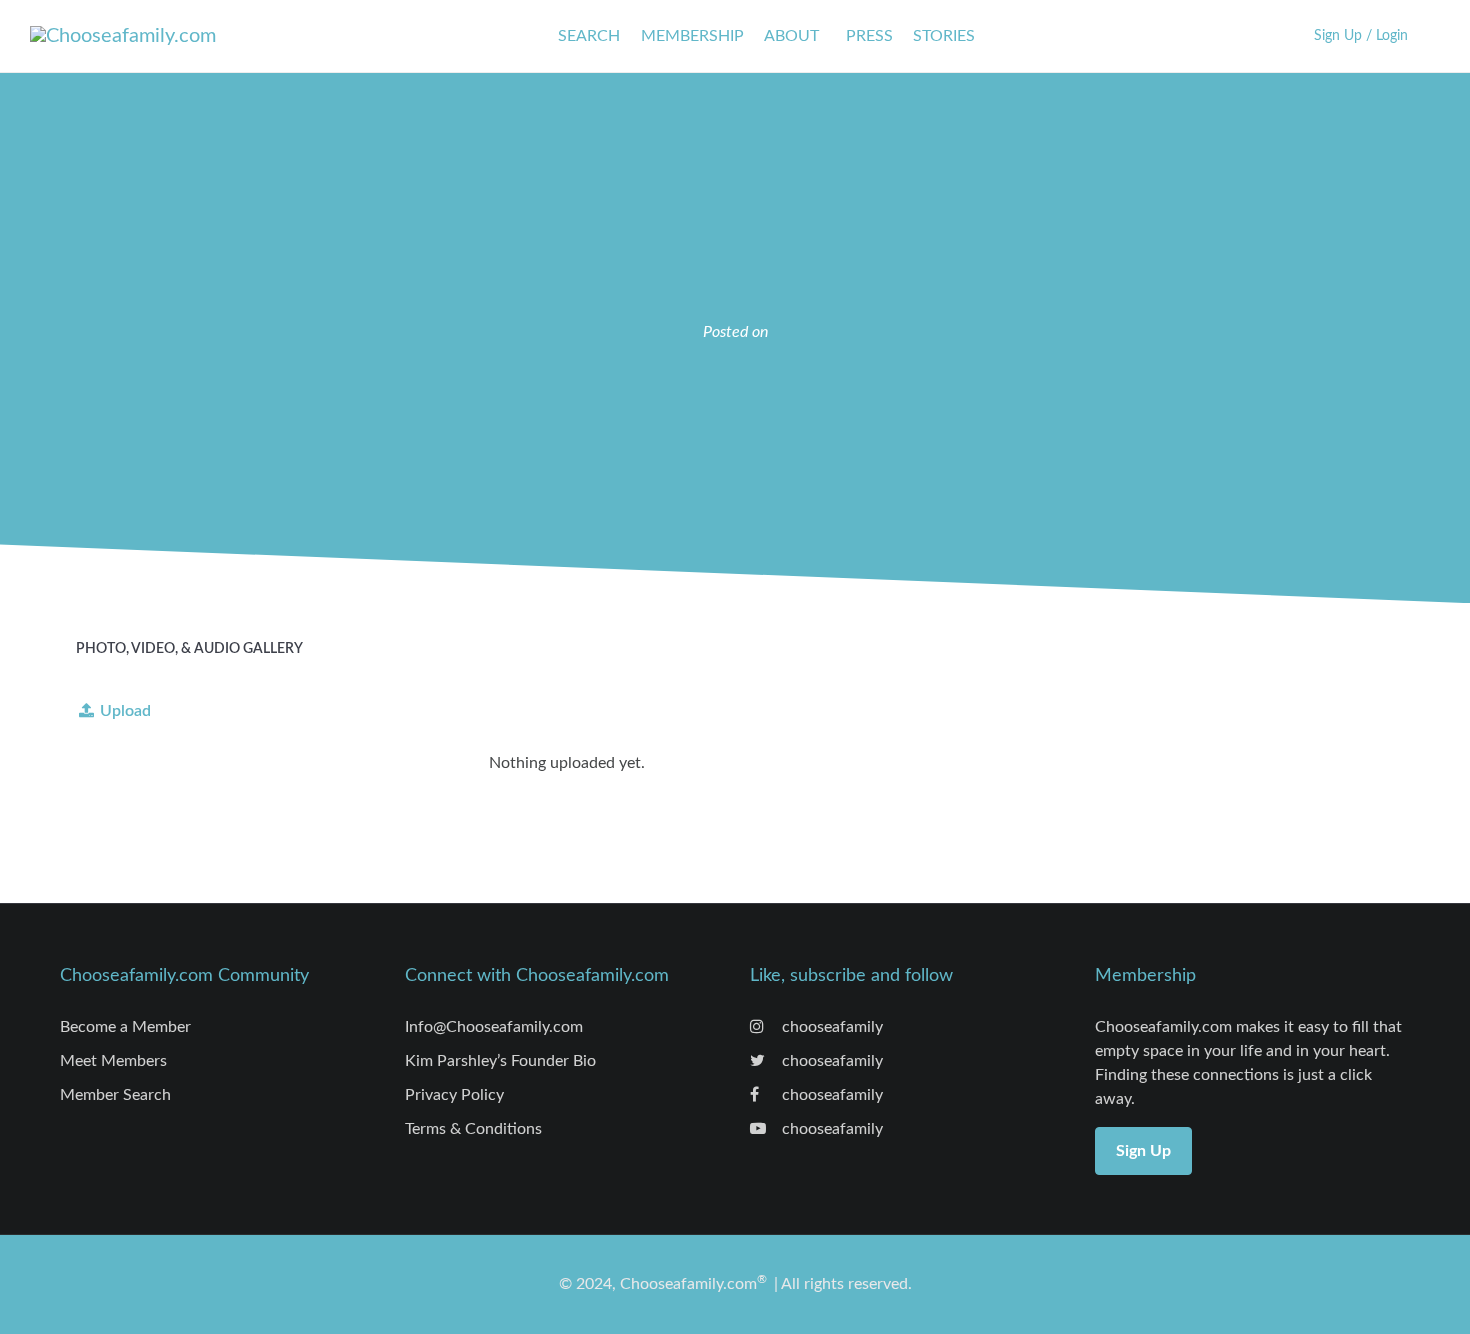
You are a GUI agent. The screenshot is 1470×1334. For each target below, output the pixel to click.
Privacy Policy (454, 1095)
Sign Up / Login (1361, 35)
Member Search (115, 1095)
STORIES (944, 36)
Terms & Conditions (473, 1129)
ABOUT (791, 36)
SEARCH (589, 36)
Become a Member (125, 1027)
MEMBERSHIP (692, 36)
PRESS (869, 36)
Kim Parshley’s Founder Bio (500, 1061)
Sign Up (1143, 1151)
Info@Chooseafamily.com (494, 1027)
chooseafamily (830, 1027)
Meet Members (113, 1061)
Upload (125, 711)
